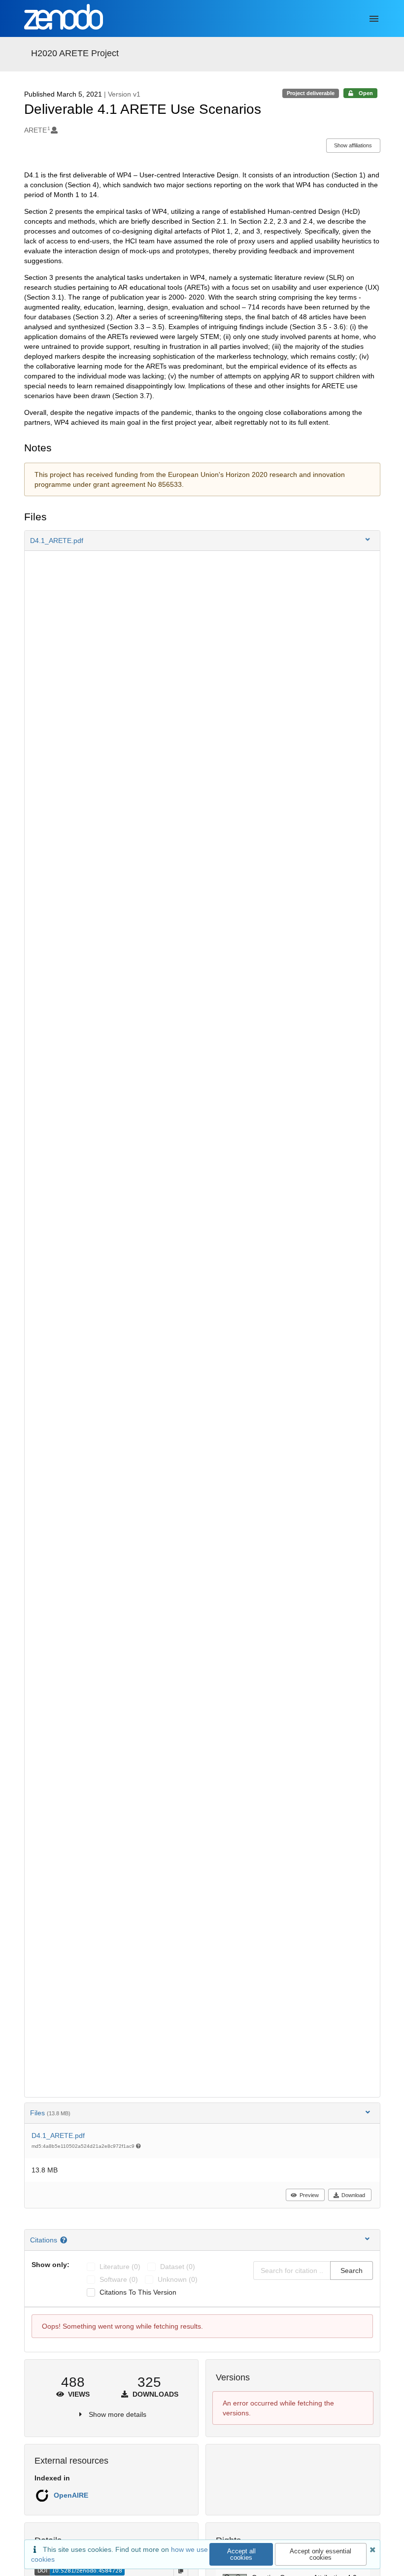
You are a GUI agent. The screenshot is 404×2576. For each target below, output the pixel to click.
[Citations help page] (65, 2240)
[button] (202, 541)
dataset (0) (178, 2267)
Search (352, 2271)
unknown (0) (178, 2279)
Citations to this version (138, 2292)
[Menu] (374, 19)
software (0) (119, 2279)
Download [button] (353, 2195)
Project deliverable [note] (311, 93)
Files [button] (50, 2113)
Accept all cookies (241, 2554)
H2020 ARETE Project (75, 53)
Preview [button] (309, 2195)
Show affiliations (353, 145)
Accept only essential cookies (320, 2554)
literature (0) (120, 2267)
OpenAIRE (71, 2495)
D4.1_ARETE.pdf (58, 2135)
